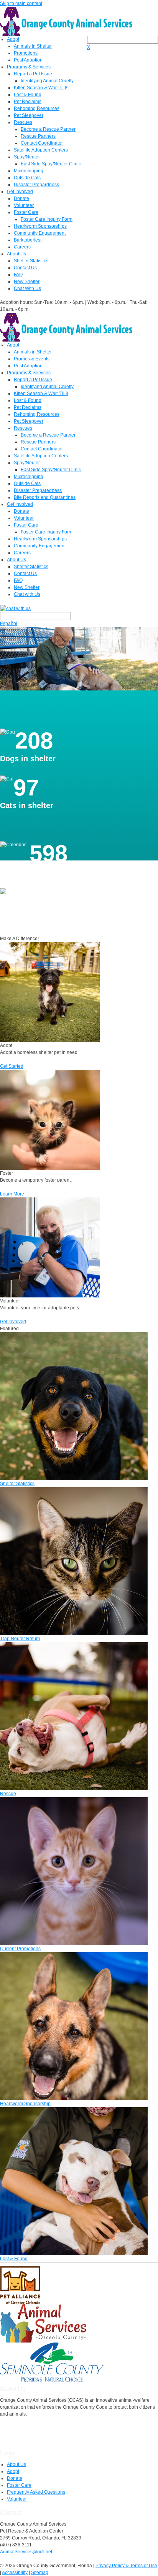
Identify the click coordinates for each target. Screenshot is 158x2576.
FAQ (18, 275)
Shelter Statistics (31, 261)
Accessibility (15, 2573)
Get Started (12, 1066)
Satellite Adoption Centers (41, 150)
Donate (21, 198)
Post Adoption (28, 60)
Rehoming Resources (37, 108)
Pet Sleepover (29, 115)
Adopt (13, 39)
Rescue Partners (38, 136)
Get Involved (20, 192)
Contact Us (25, 268)
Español (9, 624)
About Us (16, 254)
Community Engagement (40, 233)
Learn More (12, 1194)
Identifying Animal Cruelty (47, 81)
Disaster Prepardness (36, 185)
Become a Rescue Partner (48, 129)
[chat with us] (79, 608)
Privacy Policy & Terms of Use (126, 2566)
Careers (22, 247)
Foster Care (26, 212)
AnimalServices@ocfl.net (26, 2552)
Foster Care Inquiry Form (47, 219)
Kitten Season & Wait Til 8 (41, 88)
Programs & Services (29, 67)
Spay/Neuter (27, 157)
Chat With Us (27, 288)
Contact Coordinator (42, 143)
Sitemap (40, 2573)
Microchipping (29, 171)
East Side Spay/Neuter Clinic (51, 164)
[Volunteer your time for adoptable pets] (50, 1247)
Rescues (23, 122)
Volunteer (24, 205)
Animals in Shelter (33, 46)
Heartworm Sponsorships (40, 226)
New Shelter (27, 282)
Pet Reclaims (28, 102)
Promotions (26, 53)
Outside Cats (27, 178)
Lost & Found (28, 95)
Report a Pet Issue (33, 74)
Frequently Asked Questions (36, 2492)
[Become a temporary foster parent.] (50, 1119)
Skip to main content (21, 3)
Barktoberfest (28, 240)
